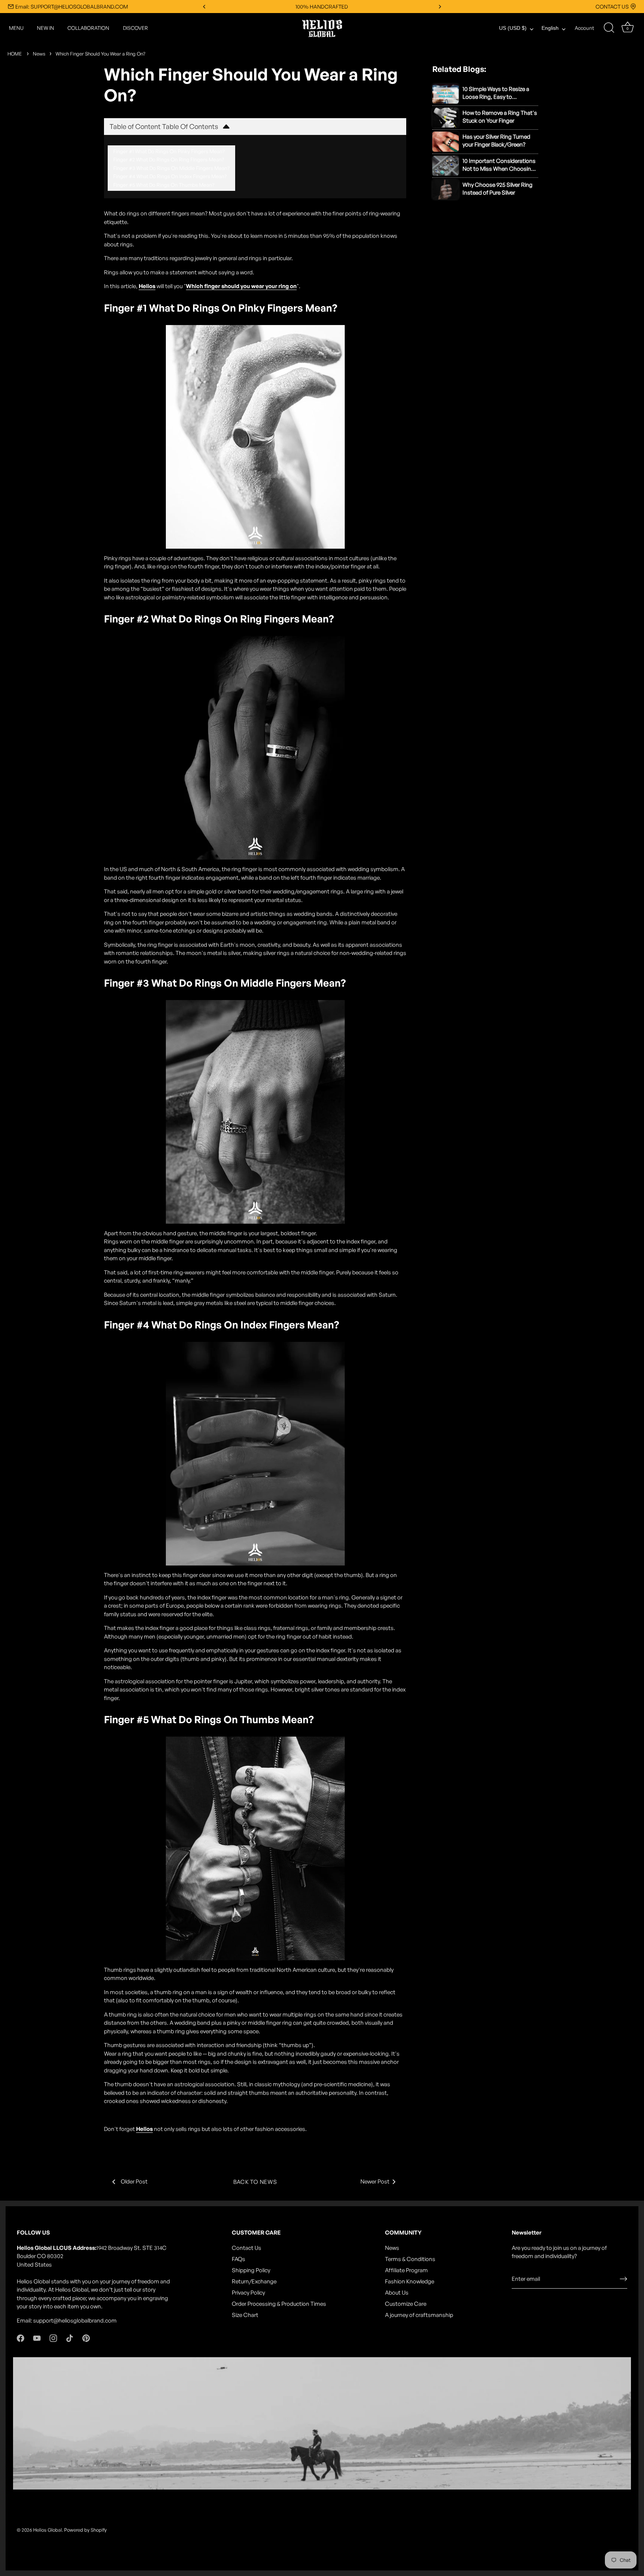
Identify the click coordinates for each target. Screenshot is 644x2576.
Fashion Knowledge (410, 2281)
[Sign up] (624, 2279)
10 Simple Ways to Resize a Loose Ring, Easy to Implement (496, 93)
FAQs (239, 2259)
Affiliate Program (406, 2270)
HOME (15, 54)
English (550, 28)
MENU (16, 28)
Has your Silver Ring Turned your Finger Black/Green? (496, 141)
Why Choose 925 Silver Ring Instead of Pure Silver (498, 189)
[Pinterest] (86, 2338)
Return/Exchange (254, 2281)
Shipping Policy (251, 2270)
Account (584, 28)
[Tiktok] (70, 2338)
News (39, 54)
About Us (397, 2293)
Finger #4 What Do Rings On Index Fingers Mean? (170, 176)
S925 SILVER (322, 7)
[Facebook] (20, 2338)
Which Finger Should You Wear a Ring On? (100, 54)
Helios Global (48, 2530)
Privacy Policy (248, 2293)
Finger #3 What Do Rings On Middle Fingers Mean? (171, 168)
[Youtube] (37, 2338)
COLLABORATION (88, 28)
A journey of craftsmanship (419, 2315)
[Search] (609, 28)
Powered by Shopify (85, 2530)
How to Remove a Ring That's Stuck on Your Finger (500, 117)
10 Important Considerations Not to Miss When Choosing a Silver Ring (499, 165)
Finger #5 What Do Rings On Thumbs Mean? (164, 185)
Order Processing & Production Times (279, 2304)
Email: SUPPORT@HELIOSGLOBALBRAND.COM (72, 7)
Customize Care (406, 2304)
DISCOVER (135, 28)
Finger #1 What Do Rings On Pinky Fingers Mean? (169, 151)
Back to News (255, 2182)
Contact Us (247, 2248)
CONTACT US (612, 7)
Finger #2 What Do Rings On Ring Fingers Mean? (169, 159)
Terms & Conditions (410, 2259)
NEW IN (45, 28)
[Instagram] (53, 2338)
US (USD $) (513, 28)
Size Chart (245, 2315)
